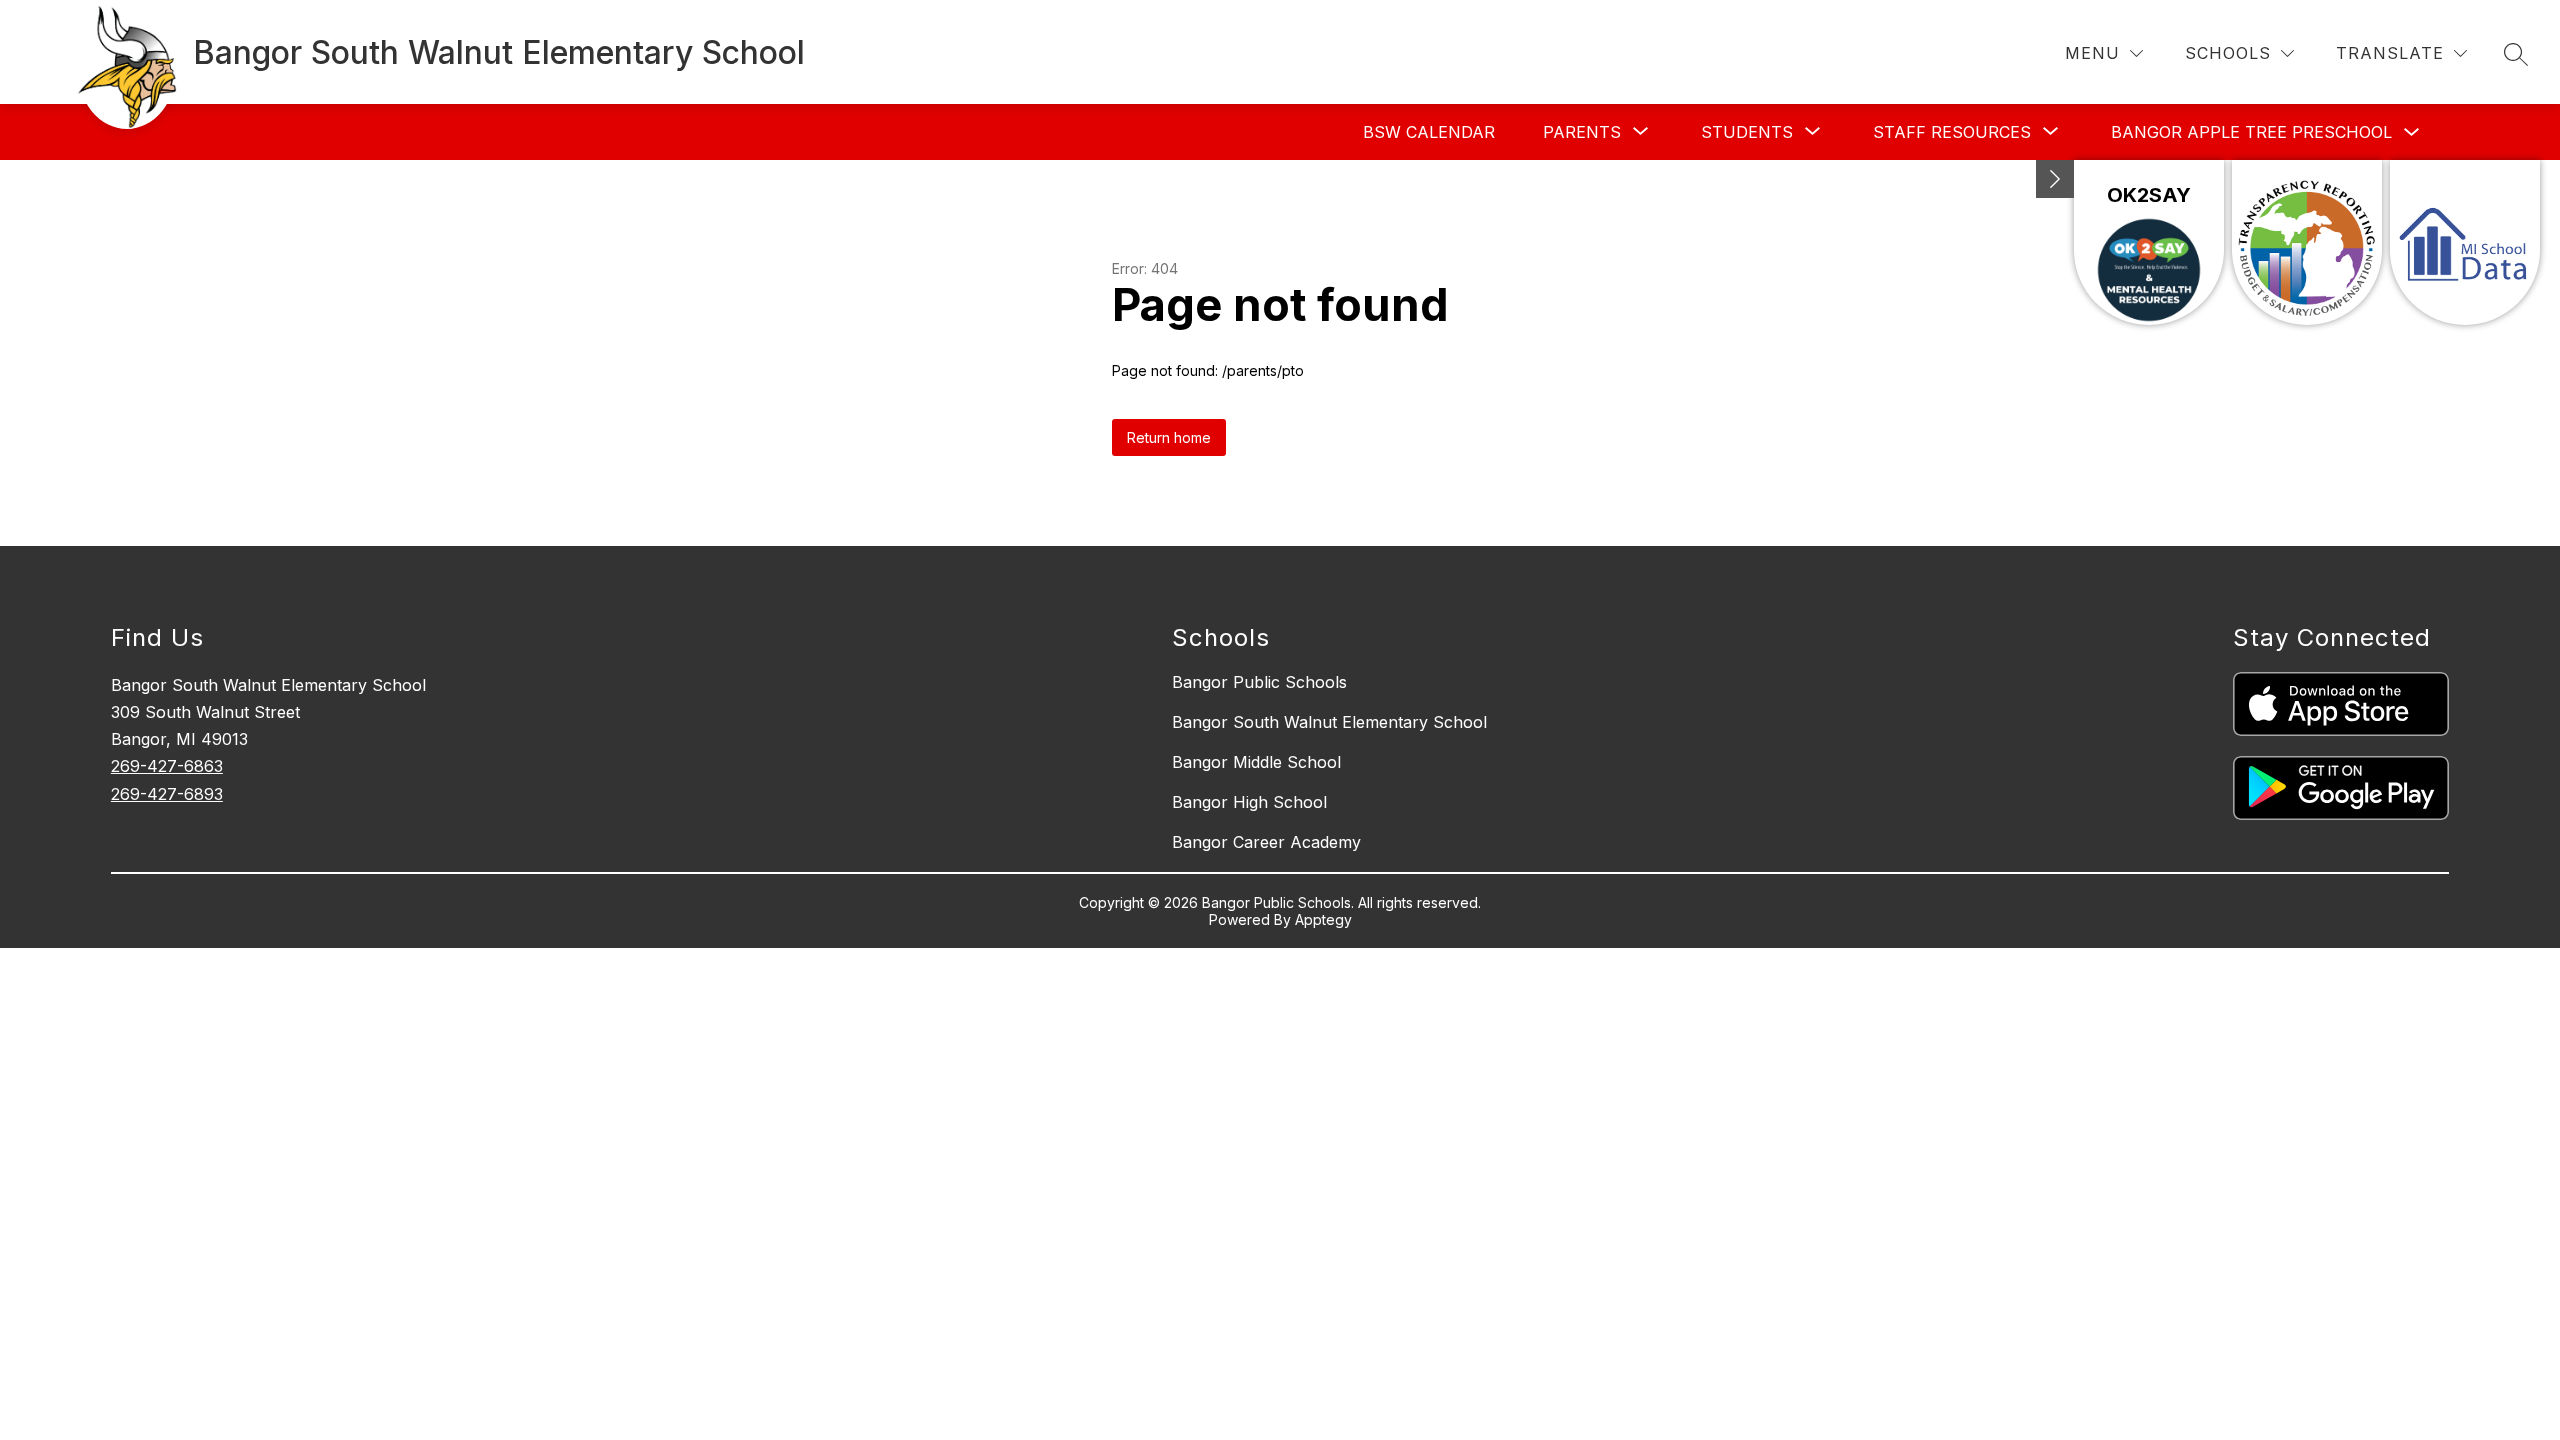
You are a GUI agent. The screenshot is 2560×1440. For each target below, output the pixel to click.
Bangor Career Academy (1266, 842)
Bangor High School (1249, 802)
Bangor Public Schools (1259, 682)
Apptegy (1323, 919)
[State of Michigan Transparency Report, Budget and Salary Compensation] (2307, 242)
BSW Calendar (1429, 132)
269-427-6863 (167, 766)
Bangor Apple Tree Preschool (2251, 132)
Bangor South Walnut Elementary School (1329, 722)
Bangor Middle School (1256, 762)
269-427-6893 (167, 794)
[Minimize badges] (2055, 179)
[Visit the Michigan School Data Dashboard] (2465, 242)
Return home (1169, 437)
